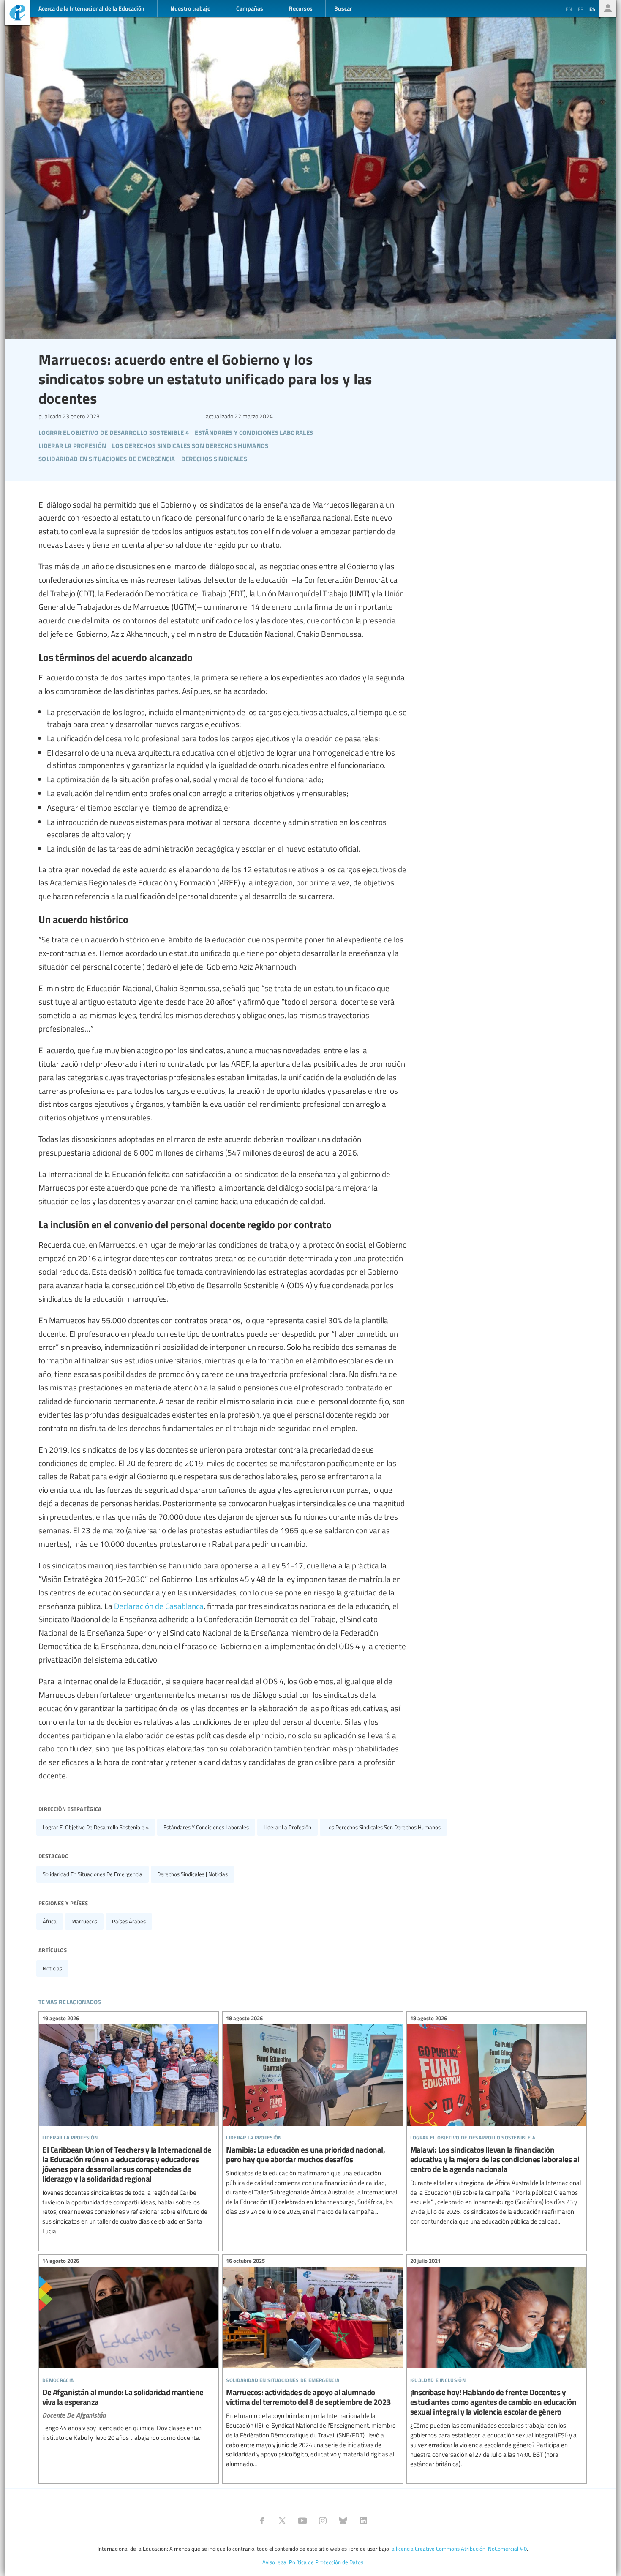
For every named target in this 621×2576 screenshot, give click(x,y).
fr (581, 9)
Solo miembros (608, 8)
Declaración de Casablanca (159, 1606)
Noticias (52, 1968)
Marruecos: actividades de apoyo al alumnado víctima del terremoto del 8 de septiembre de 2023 (312, 2364)
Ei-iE (17, 14)
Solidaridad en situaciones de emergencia (93, 1874)
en (569, 9)
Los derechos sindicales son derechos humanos (383, 1827)
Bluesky (343, 2521)
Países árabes (129, 1921)
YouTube (302, 2521)
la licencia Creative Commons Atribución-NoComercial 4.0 (459, 2549)
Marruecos (84, 1921)
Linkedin (363, 2521)
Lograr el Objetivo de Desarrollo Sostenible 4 (96, 1827)
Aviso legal (275, 2562)
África (50, 1921)
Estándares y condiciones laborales (206, 1827)
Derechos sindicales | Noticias (192, 1874)
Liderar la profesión (287, 1827)
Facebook (262, 2521)
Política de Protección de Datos (326, 2562)
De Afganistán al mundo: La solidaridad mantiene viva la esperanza (129, 2351)
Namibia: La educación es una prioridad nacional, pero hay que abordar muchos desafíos (312, 2116)
